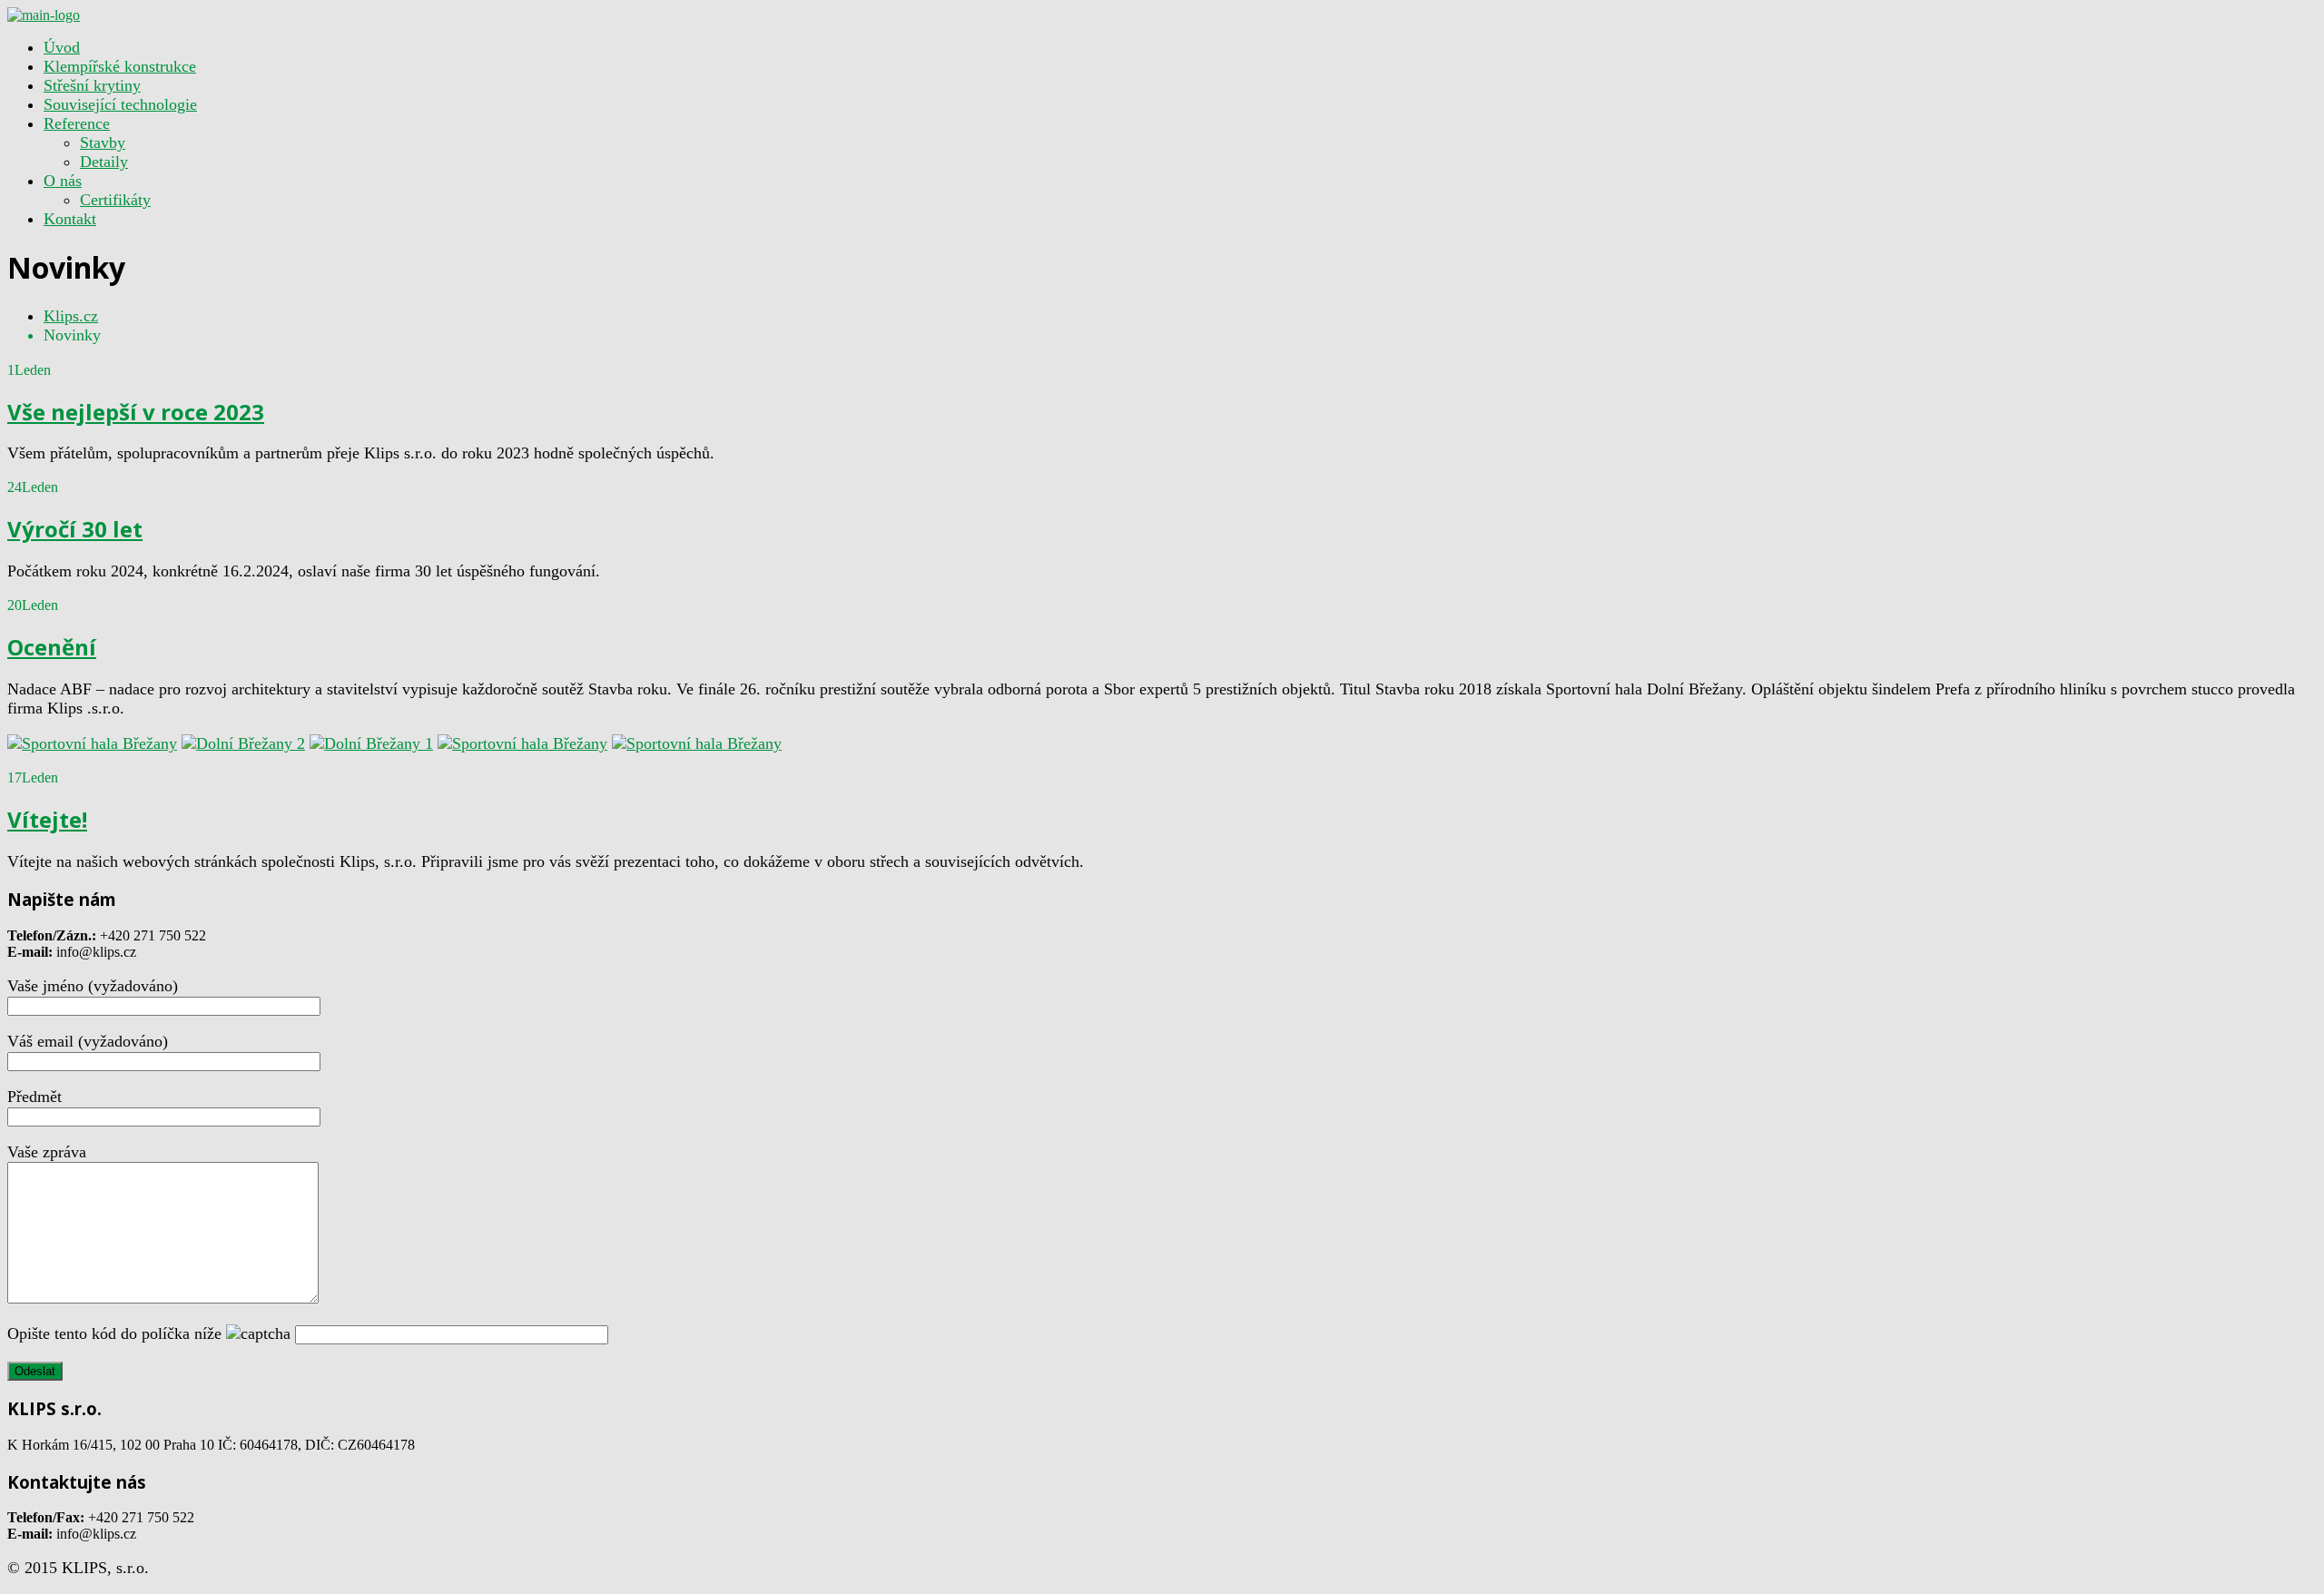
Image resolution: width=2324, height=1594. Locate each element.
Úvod (62, 47)
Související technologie (120, 104)
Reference (77, 123)
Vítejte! (47, 819)
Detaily (104, 162)
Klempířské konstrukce (120, 66)
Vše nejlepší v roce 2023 (136, 412)
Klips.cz (71, 316)
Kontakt (70, 219)
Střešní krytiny (92, 85)
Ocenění (52, 647)
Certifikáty (115, 200)
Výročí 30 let (75, 529)
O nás (63, 181)
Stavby (103, 143)
